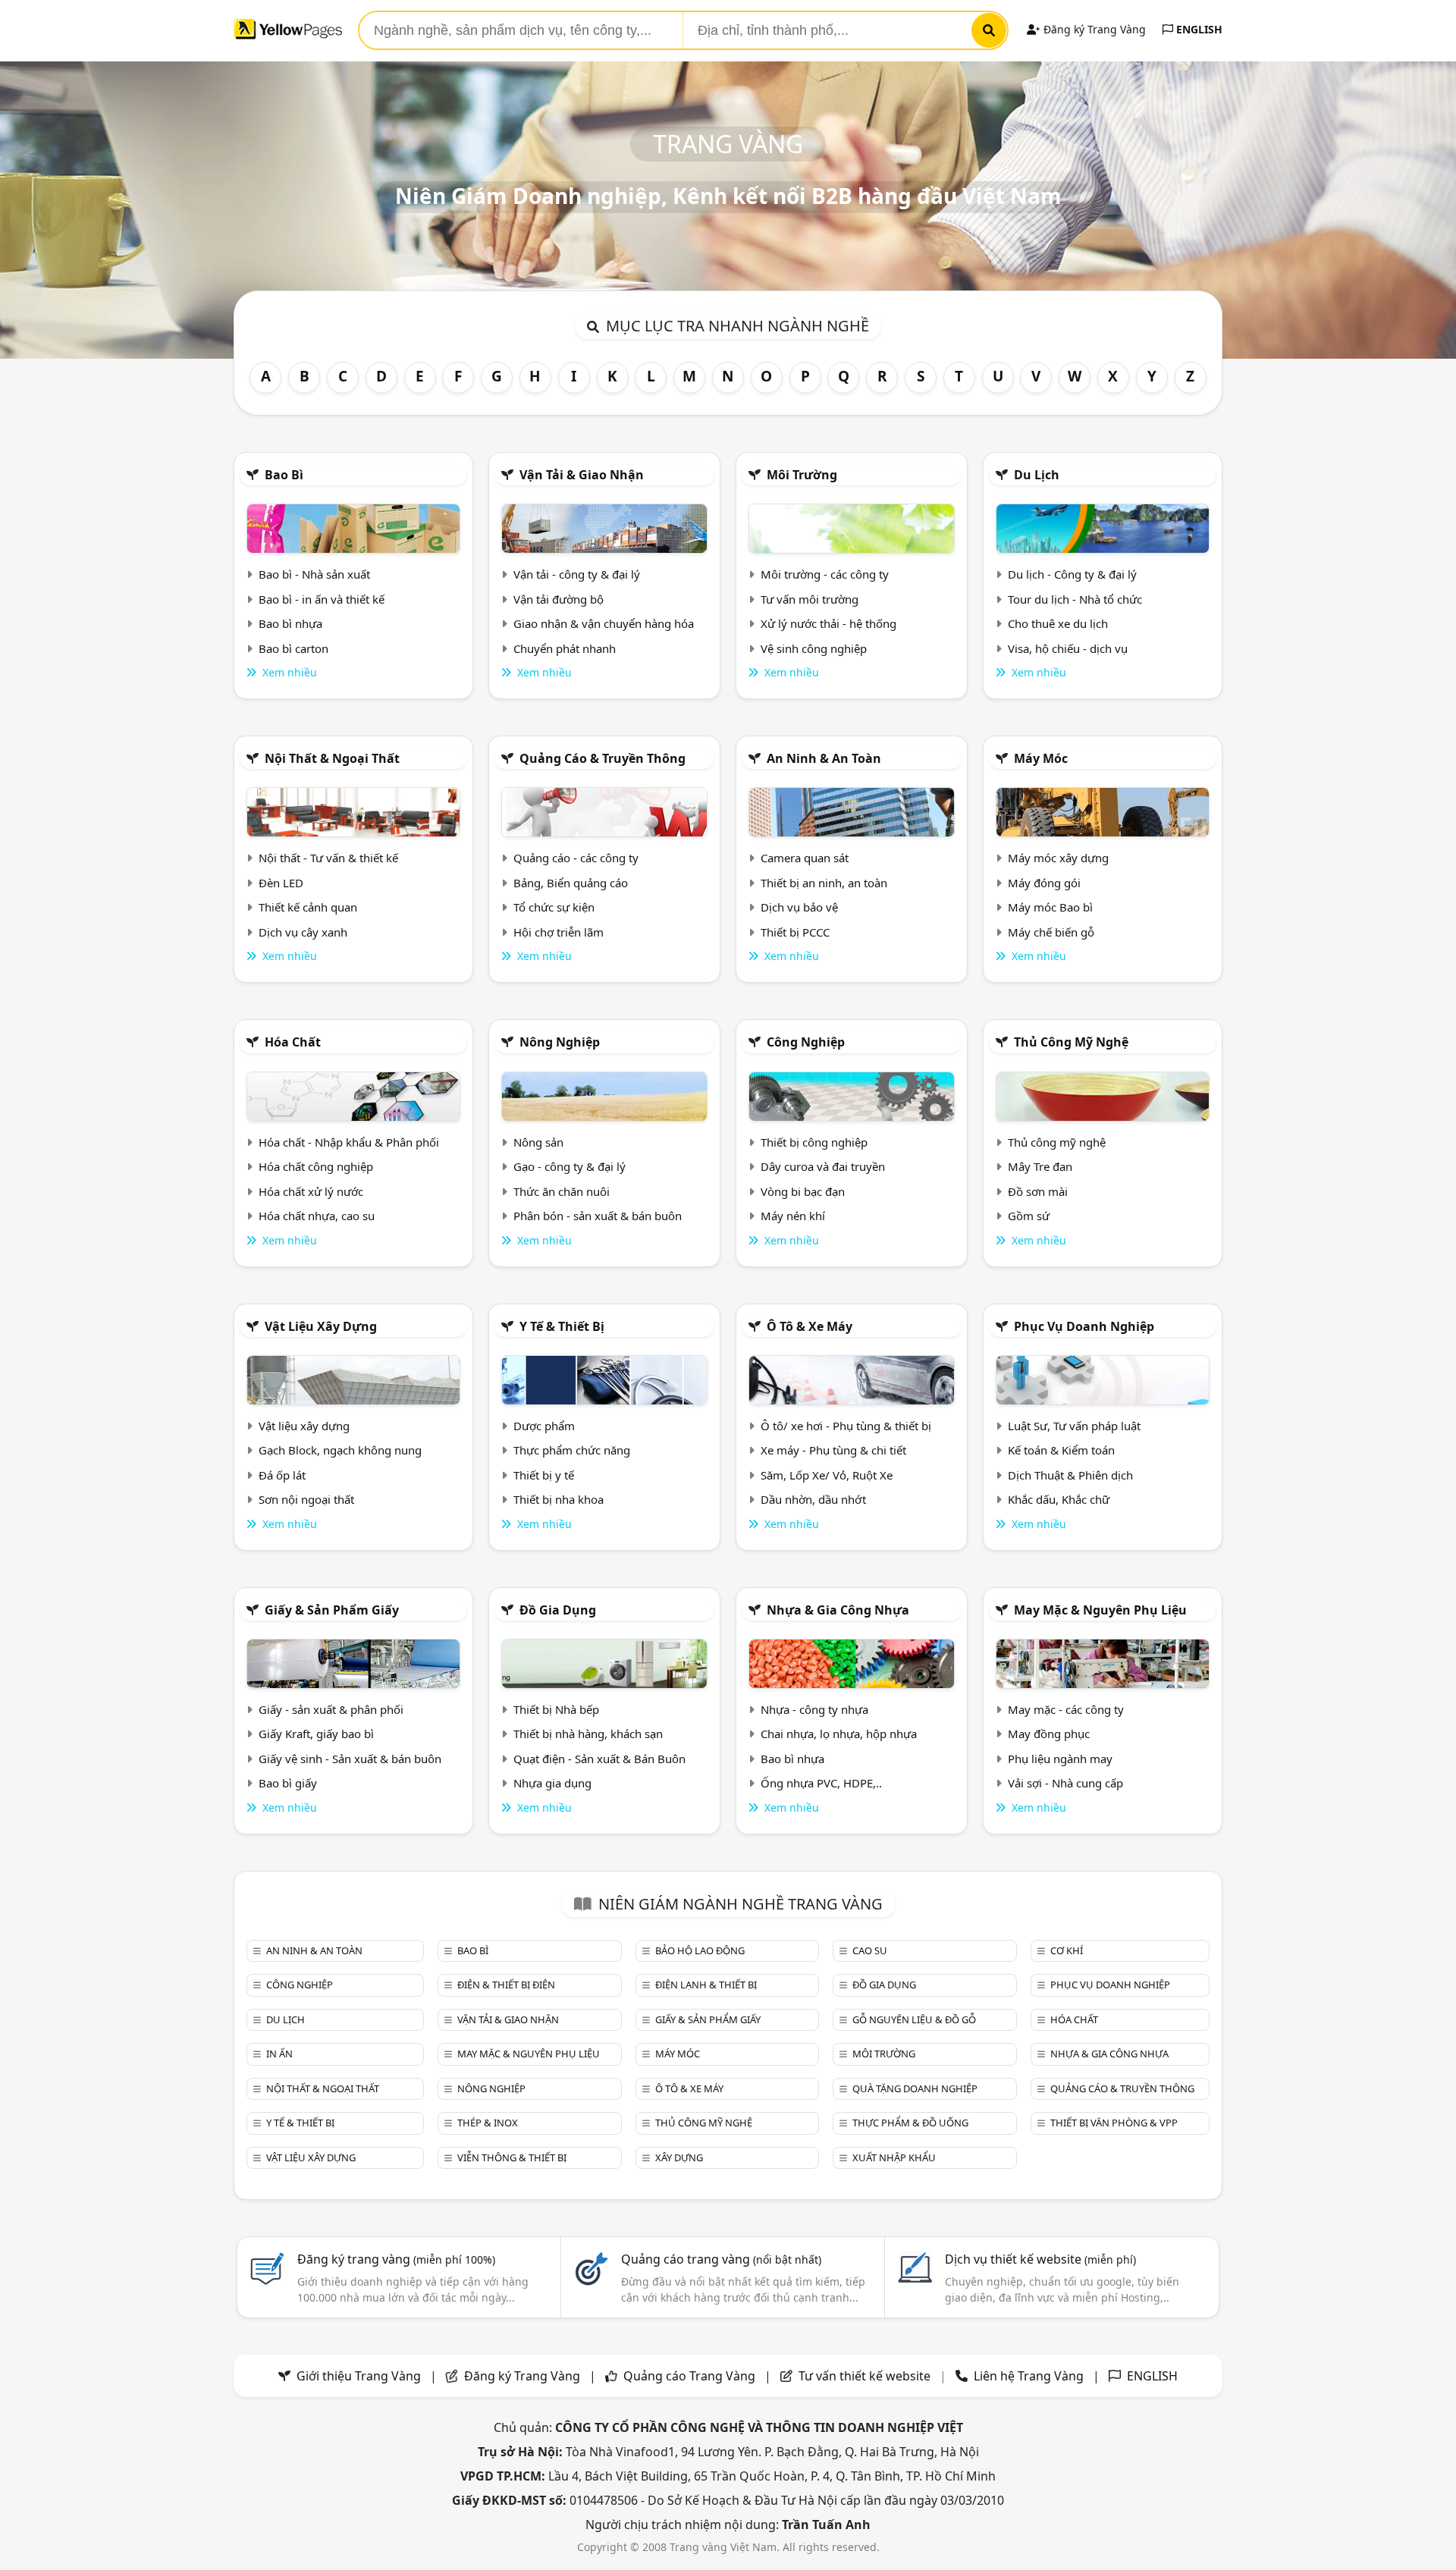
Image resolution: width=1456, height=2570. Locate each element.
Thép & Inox (488, 2123)
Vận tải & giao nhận (582, 475)
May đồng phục (1049, 1734)
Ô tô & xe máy (810, 1326)
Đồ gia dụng (558, 1610)
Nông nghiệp (560, 1042)
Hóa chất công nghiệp (316, 1166)
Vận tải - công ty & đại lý (577, 574)
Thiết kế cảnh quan (308, 907)
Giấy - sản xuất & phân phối (331, 1709)
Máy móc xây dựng (1058, 858)
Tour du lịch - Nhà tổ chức (1075, 599)
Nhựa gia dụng (552, 1783)
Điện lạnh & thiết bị (706, 1985)
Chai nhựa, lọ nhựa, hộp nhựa (839, 1734)
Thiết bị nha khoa (559, 1499)
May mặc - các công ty (1066, 1709)
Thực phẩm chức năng (572, 1450)
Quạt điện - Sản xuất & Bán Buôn (599, 1759)
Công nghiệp (806, 1042)
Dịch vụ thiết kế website (1040, 2259)
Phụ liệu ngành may (1060, 1759)
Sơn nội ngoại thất (306, 1499)
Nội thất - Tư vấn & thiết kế (328, 858)
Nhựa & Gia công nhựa (838, 1610)
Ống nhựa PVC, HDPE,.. (821, 1783)
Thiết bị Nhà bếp (556, 1709)
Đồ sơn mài (1038, 1191)
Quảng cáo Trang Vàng (689, 2376)
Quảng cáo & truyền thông (602, 758)
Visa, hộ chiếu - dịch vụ (1068, 648)
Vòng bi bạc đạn (803, 1191)
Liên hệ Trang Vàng (1029, 2376)
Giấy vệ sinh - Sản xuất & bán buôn (350, 1759)
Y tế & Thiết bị (562, 1326)
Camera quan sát (805, 858)
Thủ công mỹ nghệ (1071, 1042)
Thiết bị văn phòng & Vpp (1114, 2123)
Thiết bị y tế (544, 1475)
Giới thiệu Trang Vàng (359, 2376)
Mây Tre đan (1040, 1166)
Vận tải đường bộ (559, 599)
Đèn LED (281, 883)
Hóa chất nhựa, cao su (317, 1216)
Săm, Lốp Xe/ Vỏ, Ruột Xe (827, 1475)
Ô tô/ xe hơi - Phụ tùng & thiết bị (846, 1426)
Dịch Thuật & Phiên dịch (1070, 1475)
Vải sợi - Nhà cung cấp (1065, 1783)
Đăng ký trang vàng (396, 2259)
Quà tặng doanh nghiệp (915, 2088)
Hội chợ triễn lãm (559, 932)
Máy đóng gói (1044, 883)
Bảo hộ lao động (700, 1950)
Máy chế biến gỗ (1051, 932)
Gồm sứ (1029, 1216)
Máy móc (1041, 758)
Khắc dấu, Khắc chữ (1059, 1499)
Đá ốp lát (282, 1475)
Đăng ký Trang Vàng (1093, 29)
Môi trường (802, 475)
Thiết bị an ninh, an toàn (824, 883)
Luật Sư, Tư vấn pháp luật (1074, 1426)
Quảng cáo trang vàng (721, 2259)
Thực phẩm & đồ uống (910, 2123)
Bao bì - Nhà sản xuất (314, 574)
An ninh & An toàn (824, 758)
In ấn (279, 2054)
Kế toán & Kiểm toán (1061, 1450)
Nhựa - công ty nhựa (814, 1709)
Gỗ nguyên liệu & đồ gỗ (914, 2019)
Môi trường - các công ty (825, 574)
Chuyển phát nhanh (565, 648)
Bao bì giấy (288, 1783)
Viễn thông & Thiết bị (512, 2157)
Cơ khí (1067, 1950)
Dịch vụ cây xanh (303, 932)
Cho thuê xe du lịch (1058, 623)
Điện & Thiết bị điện (506, 1985)
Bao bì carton (293, 648)
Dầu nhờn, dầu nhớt (813, 1499)
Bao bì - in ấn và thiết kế (322, 599)
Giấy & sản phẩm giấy (332, 1610)
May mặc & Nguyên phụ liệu (1100, 1610)
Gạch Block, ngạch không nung (340, 1450)
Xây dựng (679, 2157)
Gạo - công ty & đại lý (570, 1166)
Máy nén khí (793, 1216)
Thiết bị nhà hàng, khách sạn (588, 1734)
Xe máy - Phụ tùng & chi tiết (833, 1450)
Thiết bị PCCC (795, 932)
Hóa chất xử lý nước (311, 1191)
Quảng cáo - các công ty (576, 858)
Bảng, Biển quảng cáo (571, 883)
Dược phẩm (544, 1426)
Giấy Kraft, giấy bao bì (316, 1734)
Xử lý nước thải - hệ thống (828, 623)
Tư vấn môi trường (810, 599)
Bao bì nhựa (290, 623)
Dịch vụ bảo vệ (799, 907)
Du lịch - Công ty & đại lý (1072, 574)
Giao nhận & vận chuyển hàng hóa (604, 623)
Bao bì (284, 475)
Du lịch (1037, 475)
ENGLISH (1198, 29)
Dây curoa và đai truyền (823, 1166)
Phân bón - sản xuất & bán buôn (598, 1216)
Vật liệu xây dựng (321, 1326)
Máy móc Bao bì (1050, 907)
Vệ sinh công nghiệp (814, 648)
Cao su (870, 1950)
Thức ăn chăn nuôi (562, 1191)
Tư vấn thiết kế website (866, 2376)
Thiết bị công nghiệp (814, 1142)
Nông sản (538, 1142)
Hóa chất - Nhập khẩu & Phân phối (349, 1142)
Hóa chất (293, 1042)
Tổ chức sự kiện (554, 907)
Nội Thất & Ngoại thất (332, 758)
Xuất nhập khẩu (894, 2157)
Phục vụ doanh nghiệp (1084, 1326)
